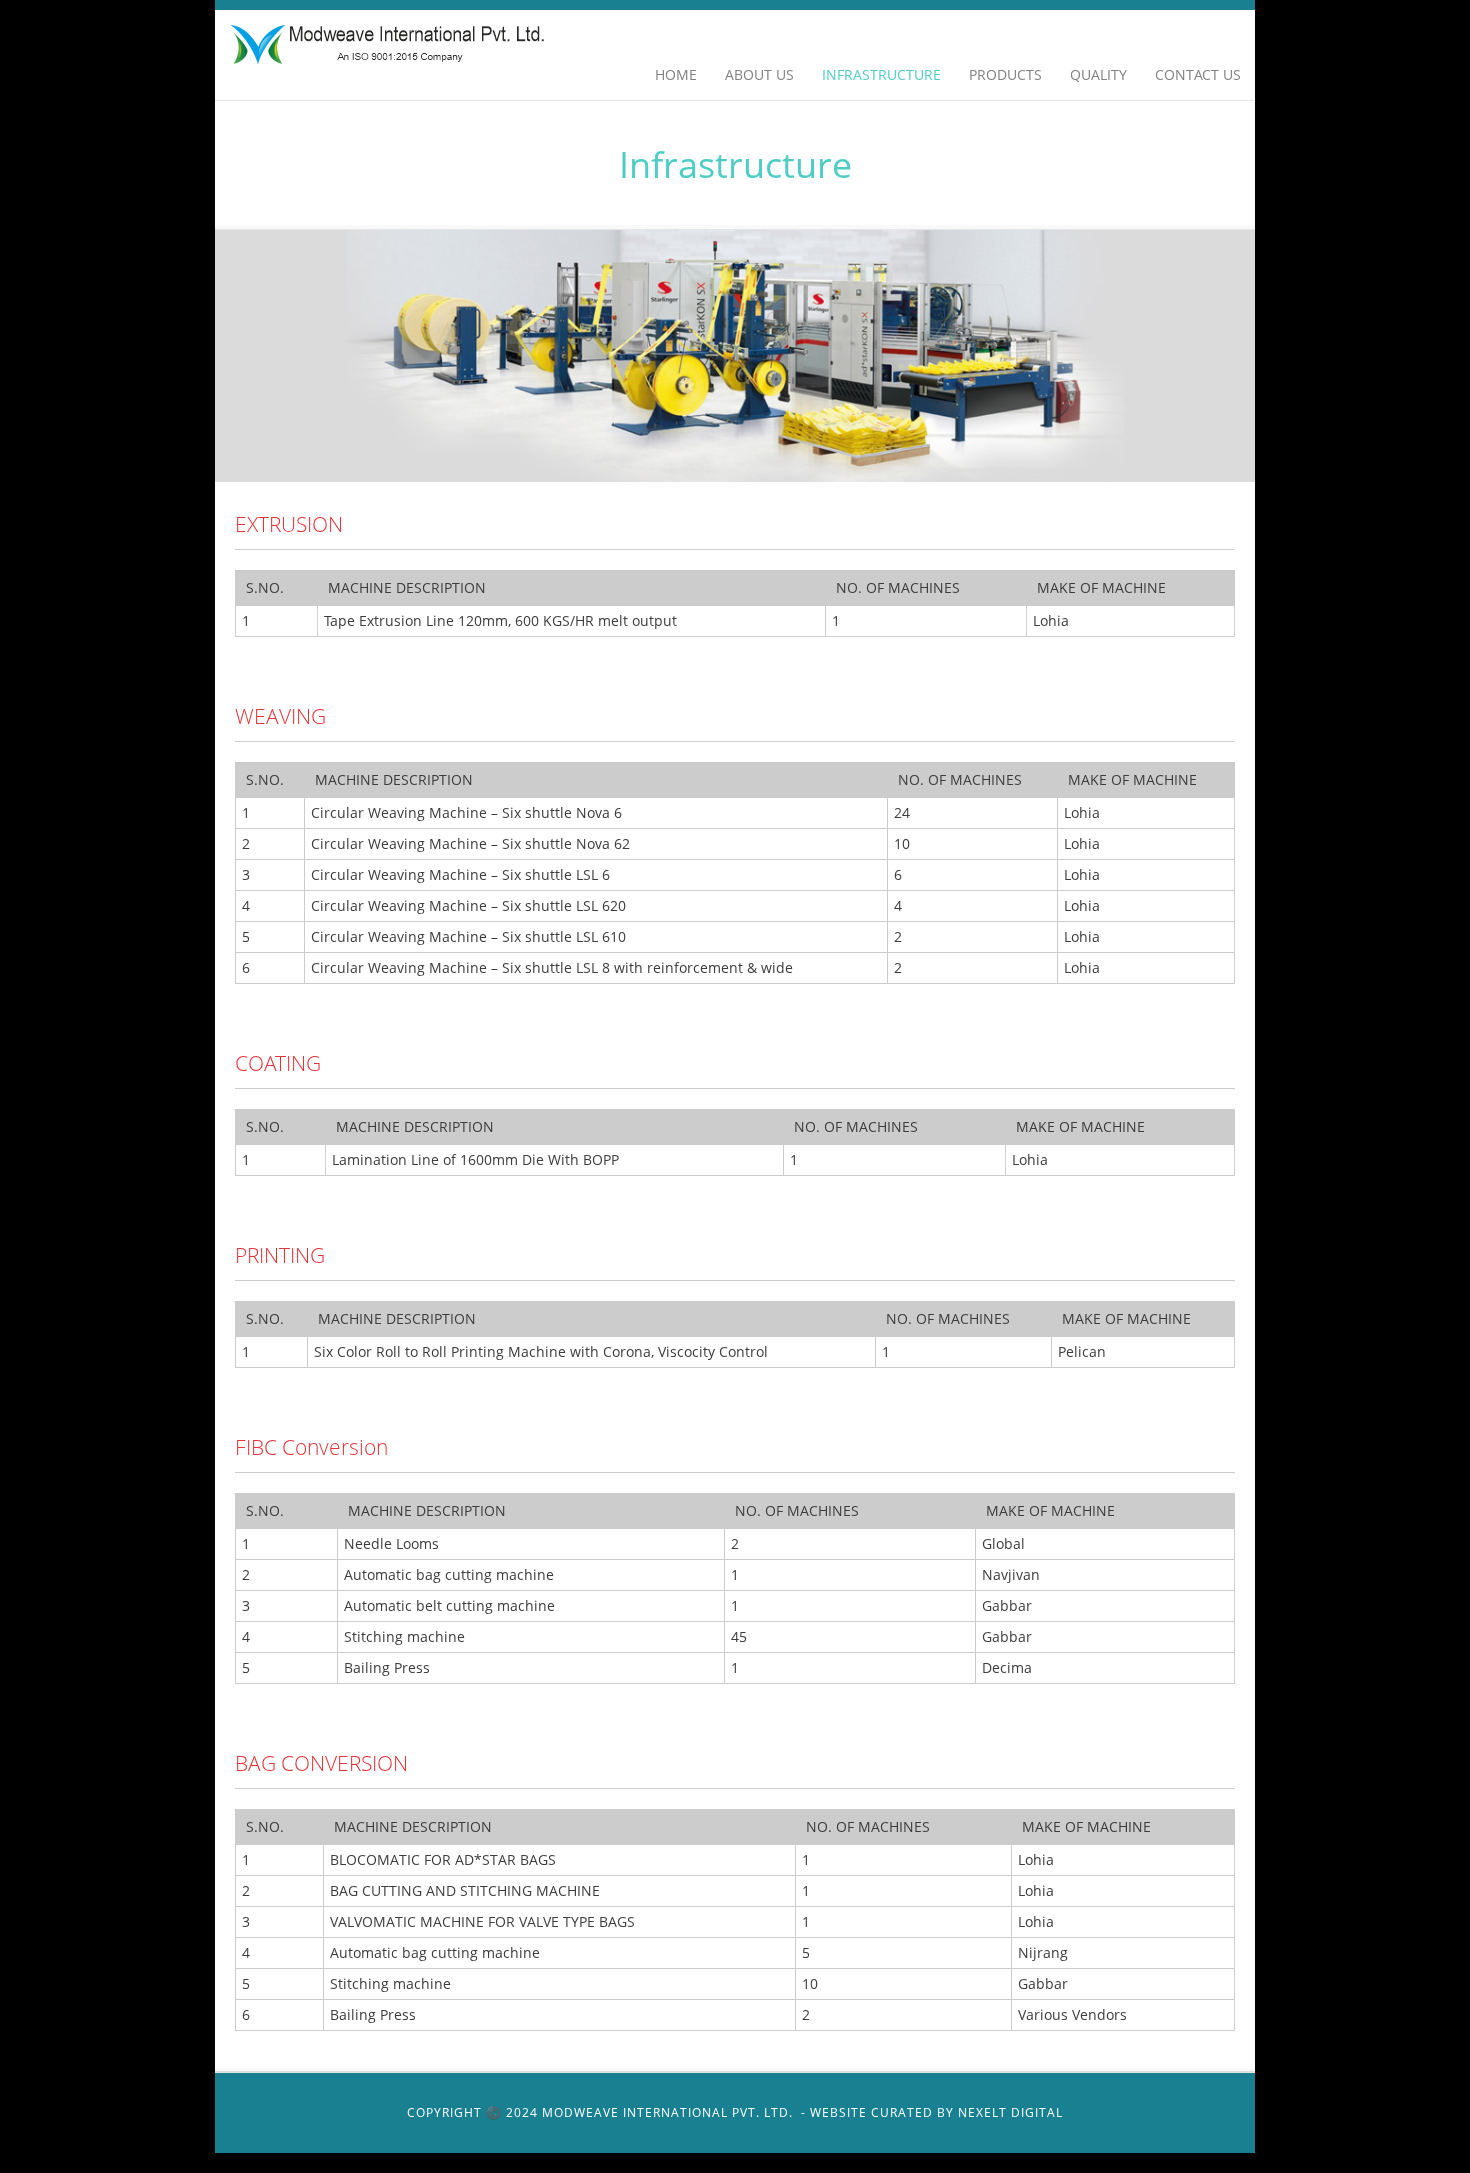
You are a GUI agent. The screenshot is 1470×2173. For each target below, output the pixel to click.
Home (676, 74)
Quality (1098, 74)
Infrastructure (881, 74)
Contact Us (1198, 74)
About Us (759, 74)
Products (1005, 74)
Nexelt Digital (1010, 2112)
